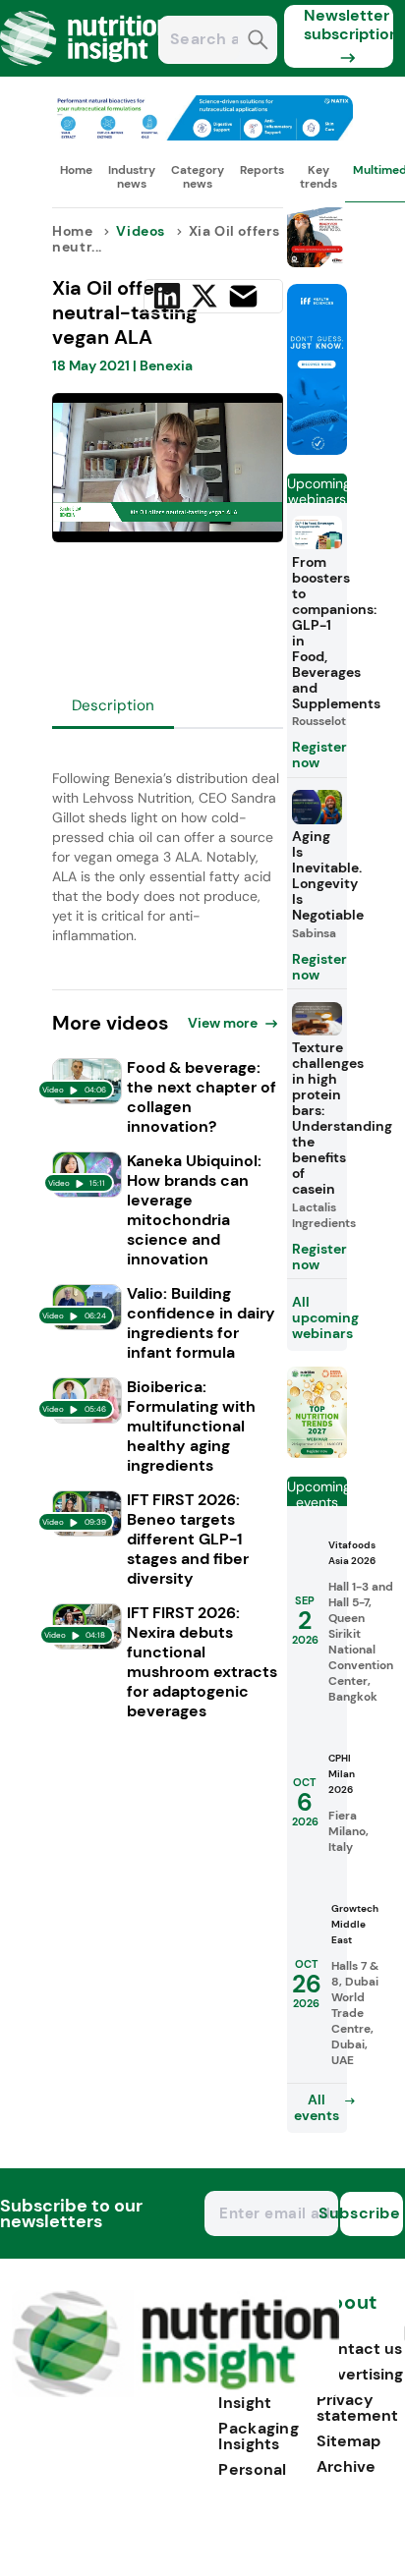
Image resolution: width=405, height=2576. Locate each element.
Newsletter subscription (348, 25)
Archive (346, 2466)
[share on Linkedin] (167, 296)
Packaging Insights (259, 2436)
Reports (262, 170)
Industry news (132, 177)
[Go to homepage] (175, 2392)
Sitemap (348, 2441)
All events (317, 2107)
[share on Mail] (243, 296)
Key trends (318, 177)
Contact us (359, 2349)
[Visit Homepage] (87, 71)
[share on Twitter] (204, 296)
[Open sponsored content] (202, 135)
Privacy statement (357, 2408)
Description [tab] (113, 705)
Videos (141, 231)
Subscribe (371, 2213)
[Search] (258, 42)
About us (347, 2312)
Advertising (360, 2374)
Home (76, 170)
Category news (198, 177)
